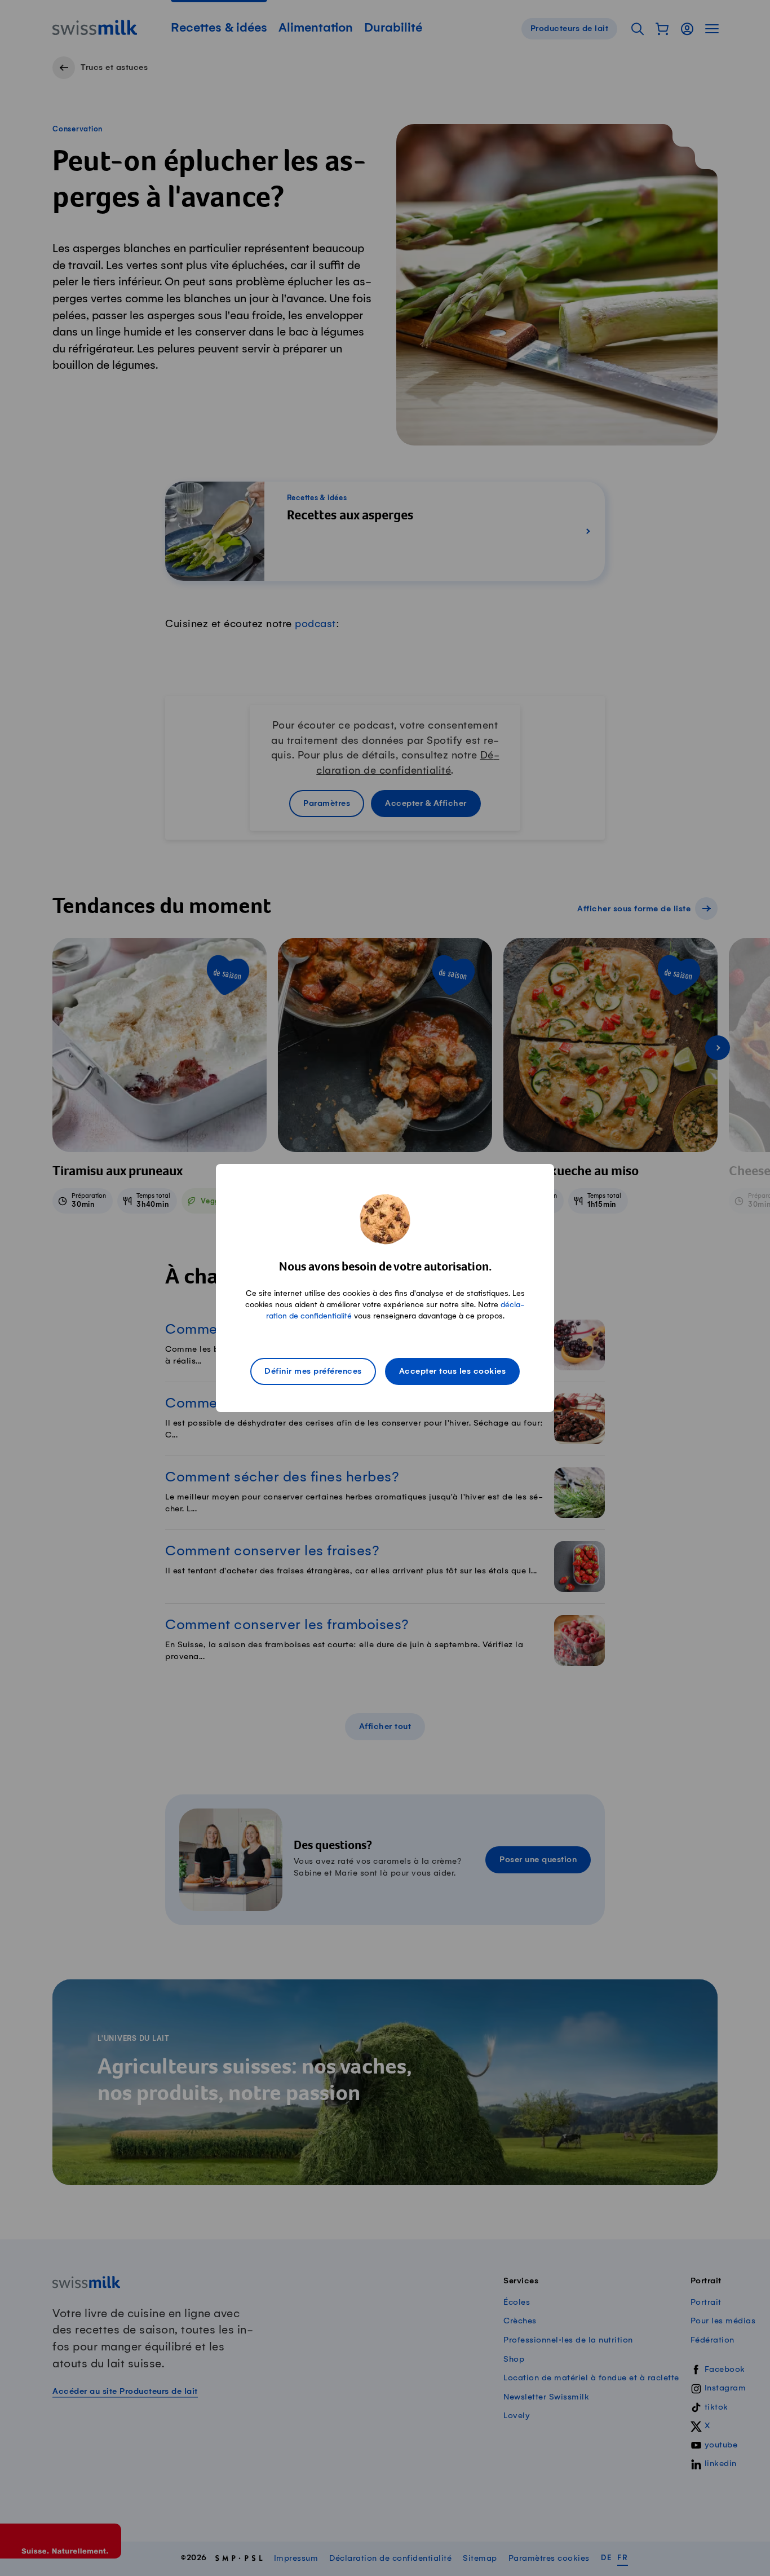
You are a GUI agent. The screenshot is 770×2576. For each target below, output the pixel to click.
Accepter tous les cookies (453, 1371)
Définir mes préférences (313, 1371)
